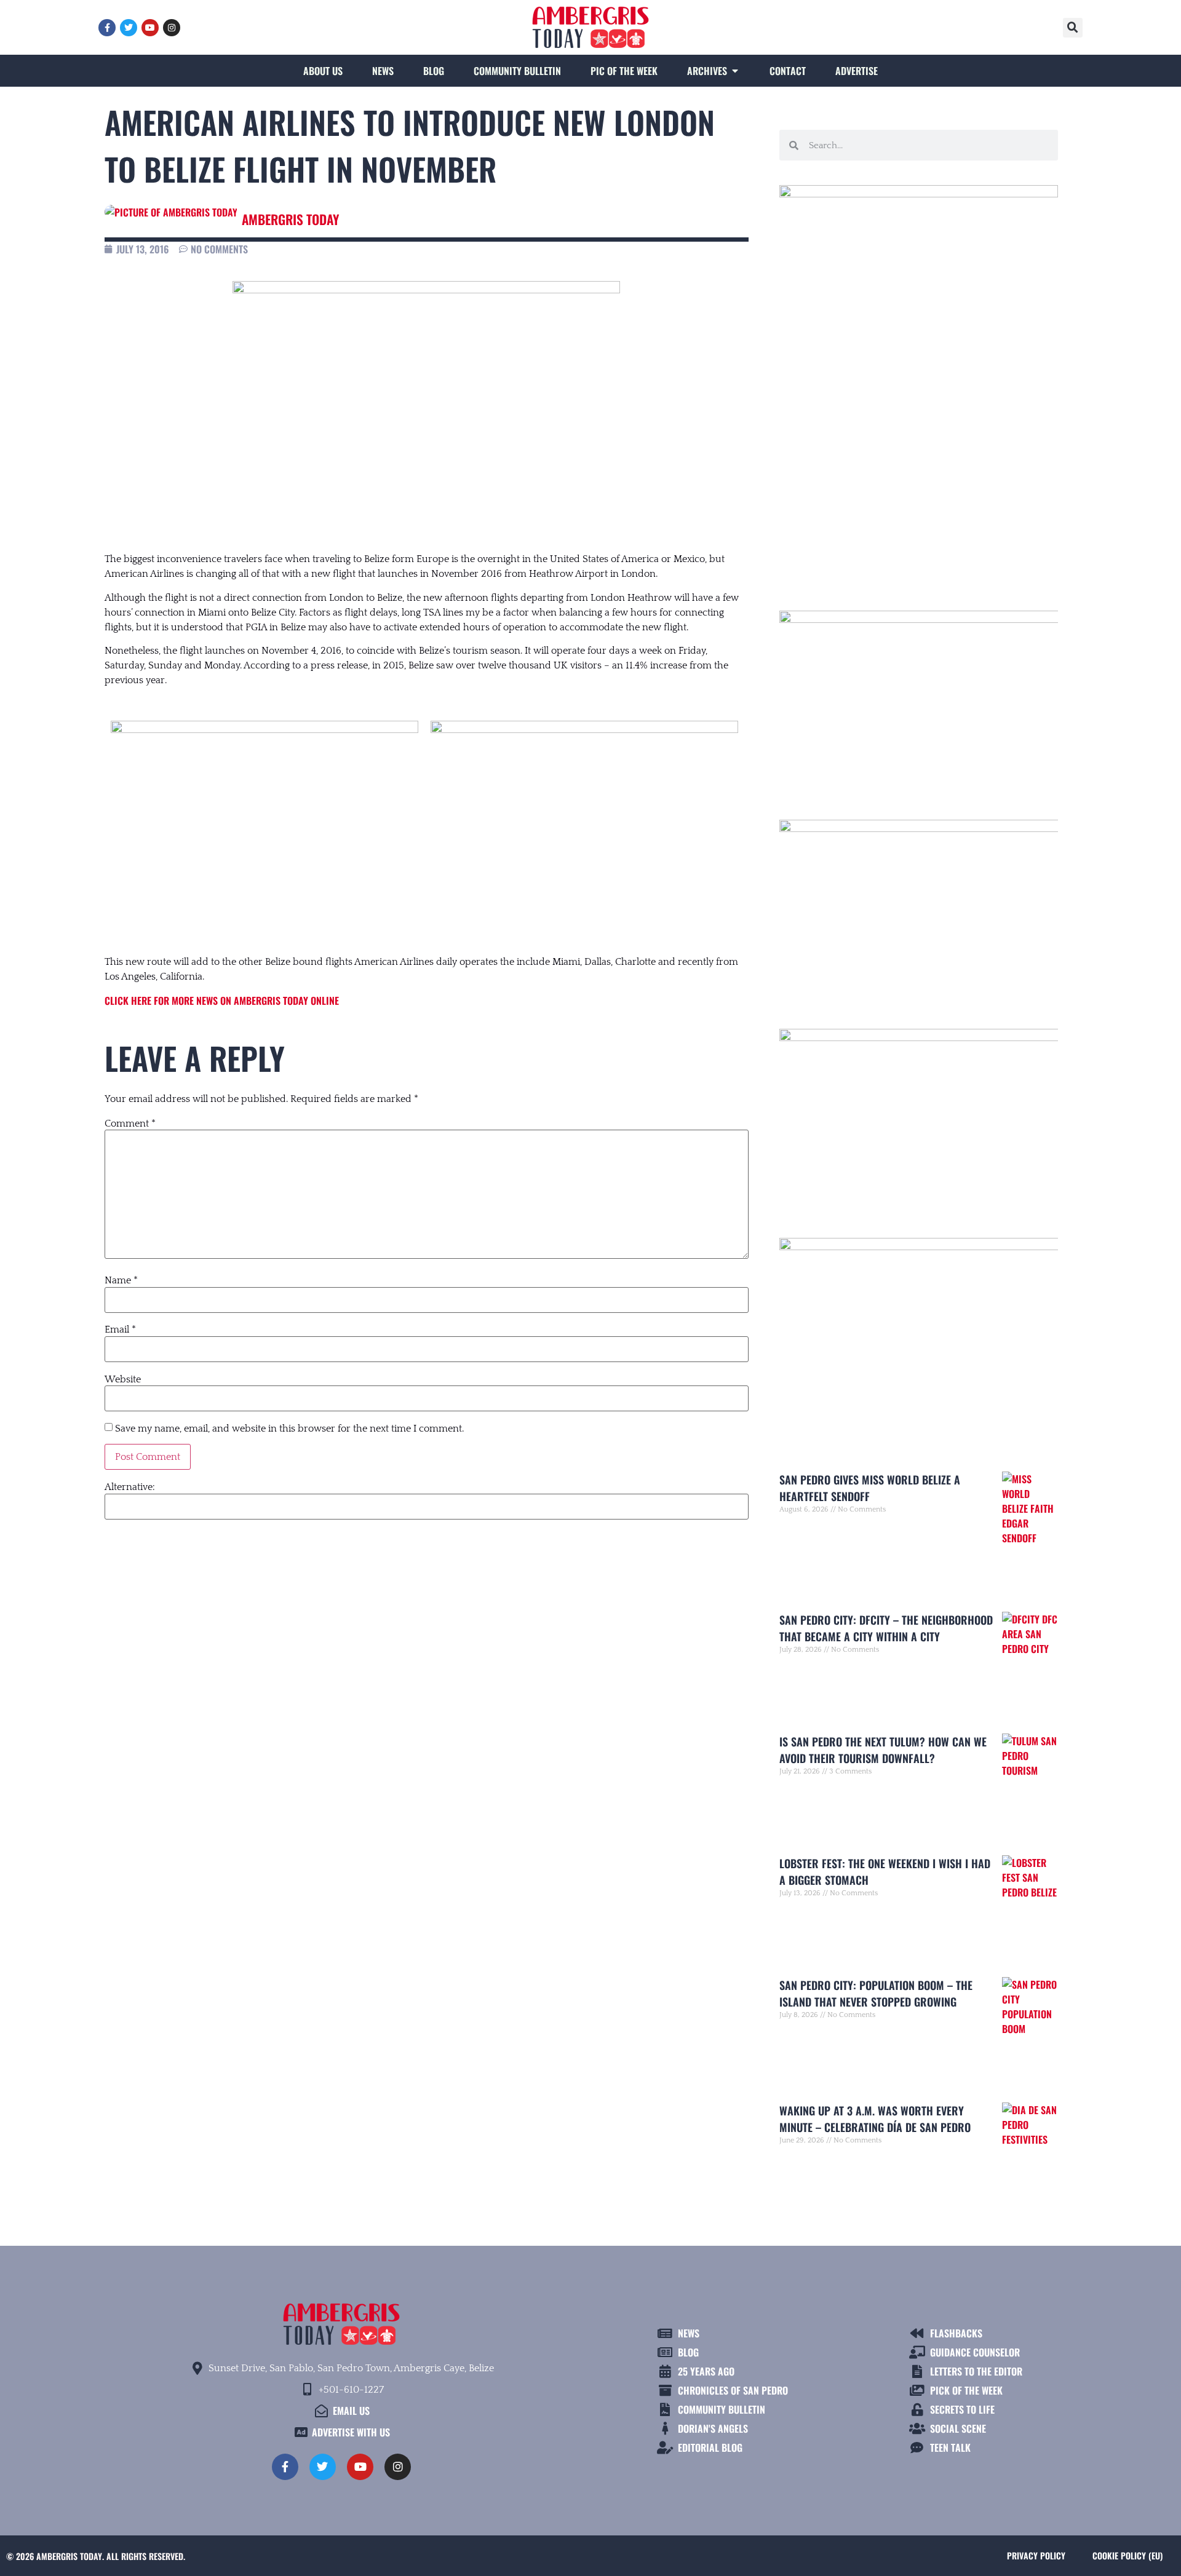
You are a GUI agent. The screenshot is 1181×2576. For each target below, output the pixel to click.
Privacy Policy (1036, 2555)
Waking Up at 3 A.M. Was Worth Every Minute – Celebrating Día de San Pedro (875, 2119)
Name (121, 1280)
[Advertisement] (919, 475)
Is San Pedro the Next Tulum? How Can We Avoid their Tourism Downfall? (883, 1750)
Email (120, 1330)
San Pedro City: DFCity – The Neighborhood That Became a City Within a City (886, 1628)
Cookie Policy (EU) (1127, 2555)
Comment (130, 1124)
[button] (1073, 28)
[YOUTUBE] (150, 28)
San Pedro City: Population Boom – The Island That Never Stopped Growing (876, 1993)
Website (123, 1379)
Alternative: (130, 1487)
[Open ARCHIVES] (735, 71)
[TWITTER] (129, 28)
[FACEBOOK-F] (107, 28)
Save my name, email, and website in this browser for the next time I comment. (289, 1429)
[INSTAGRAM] (172, 28)
